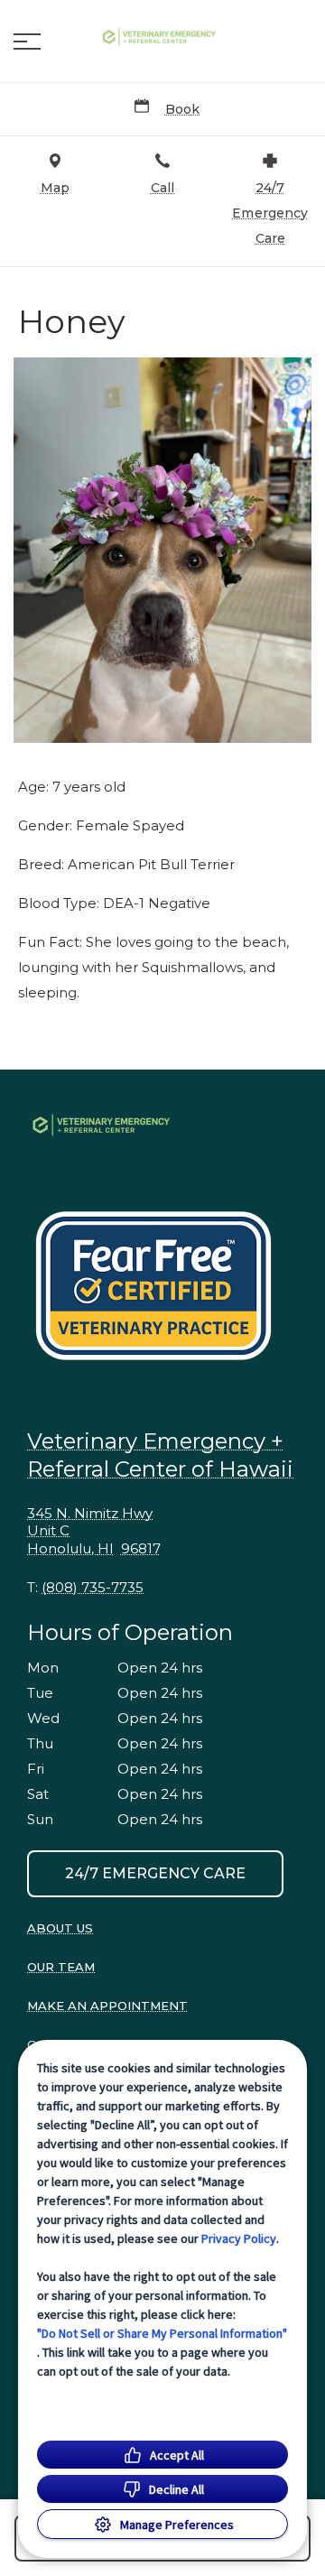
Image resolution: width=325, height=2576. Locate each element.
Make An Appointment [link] (107, 2006)
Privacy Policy (239, 2238)
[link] (162, 37)
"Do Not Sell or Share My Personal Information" (162, 2333)
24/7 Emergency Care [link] (155, 1873)
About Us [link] (60, 1928)
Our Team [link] (61, 1967)
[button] (27, 42)
